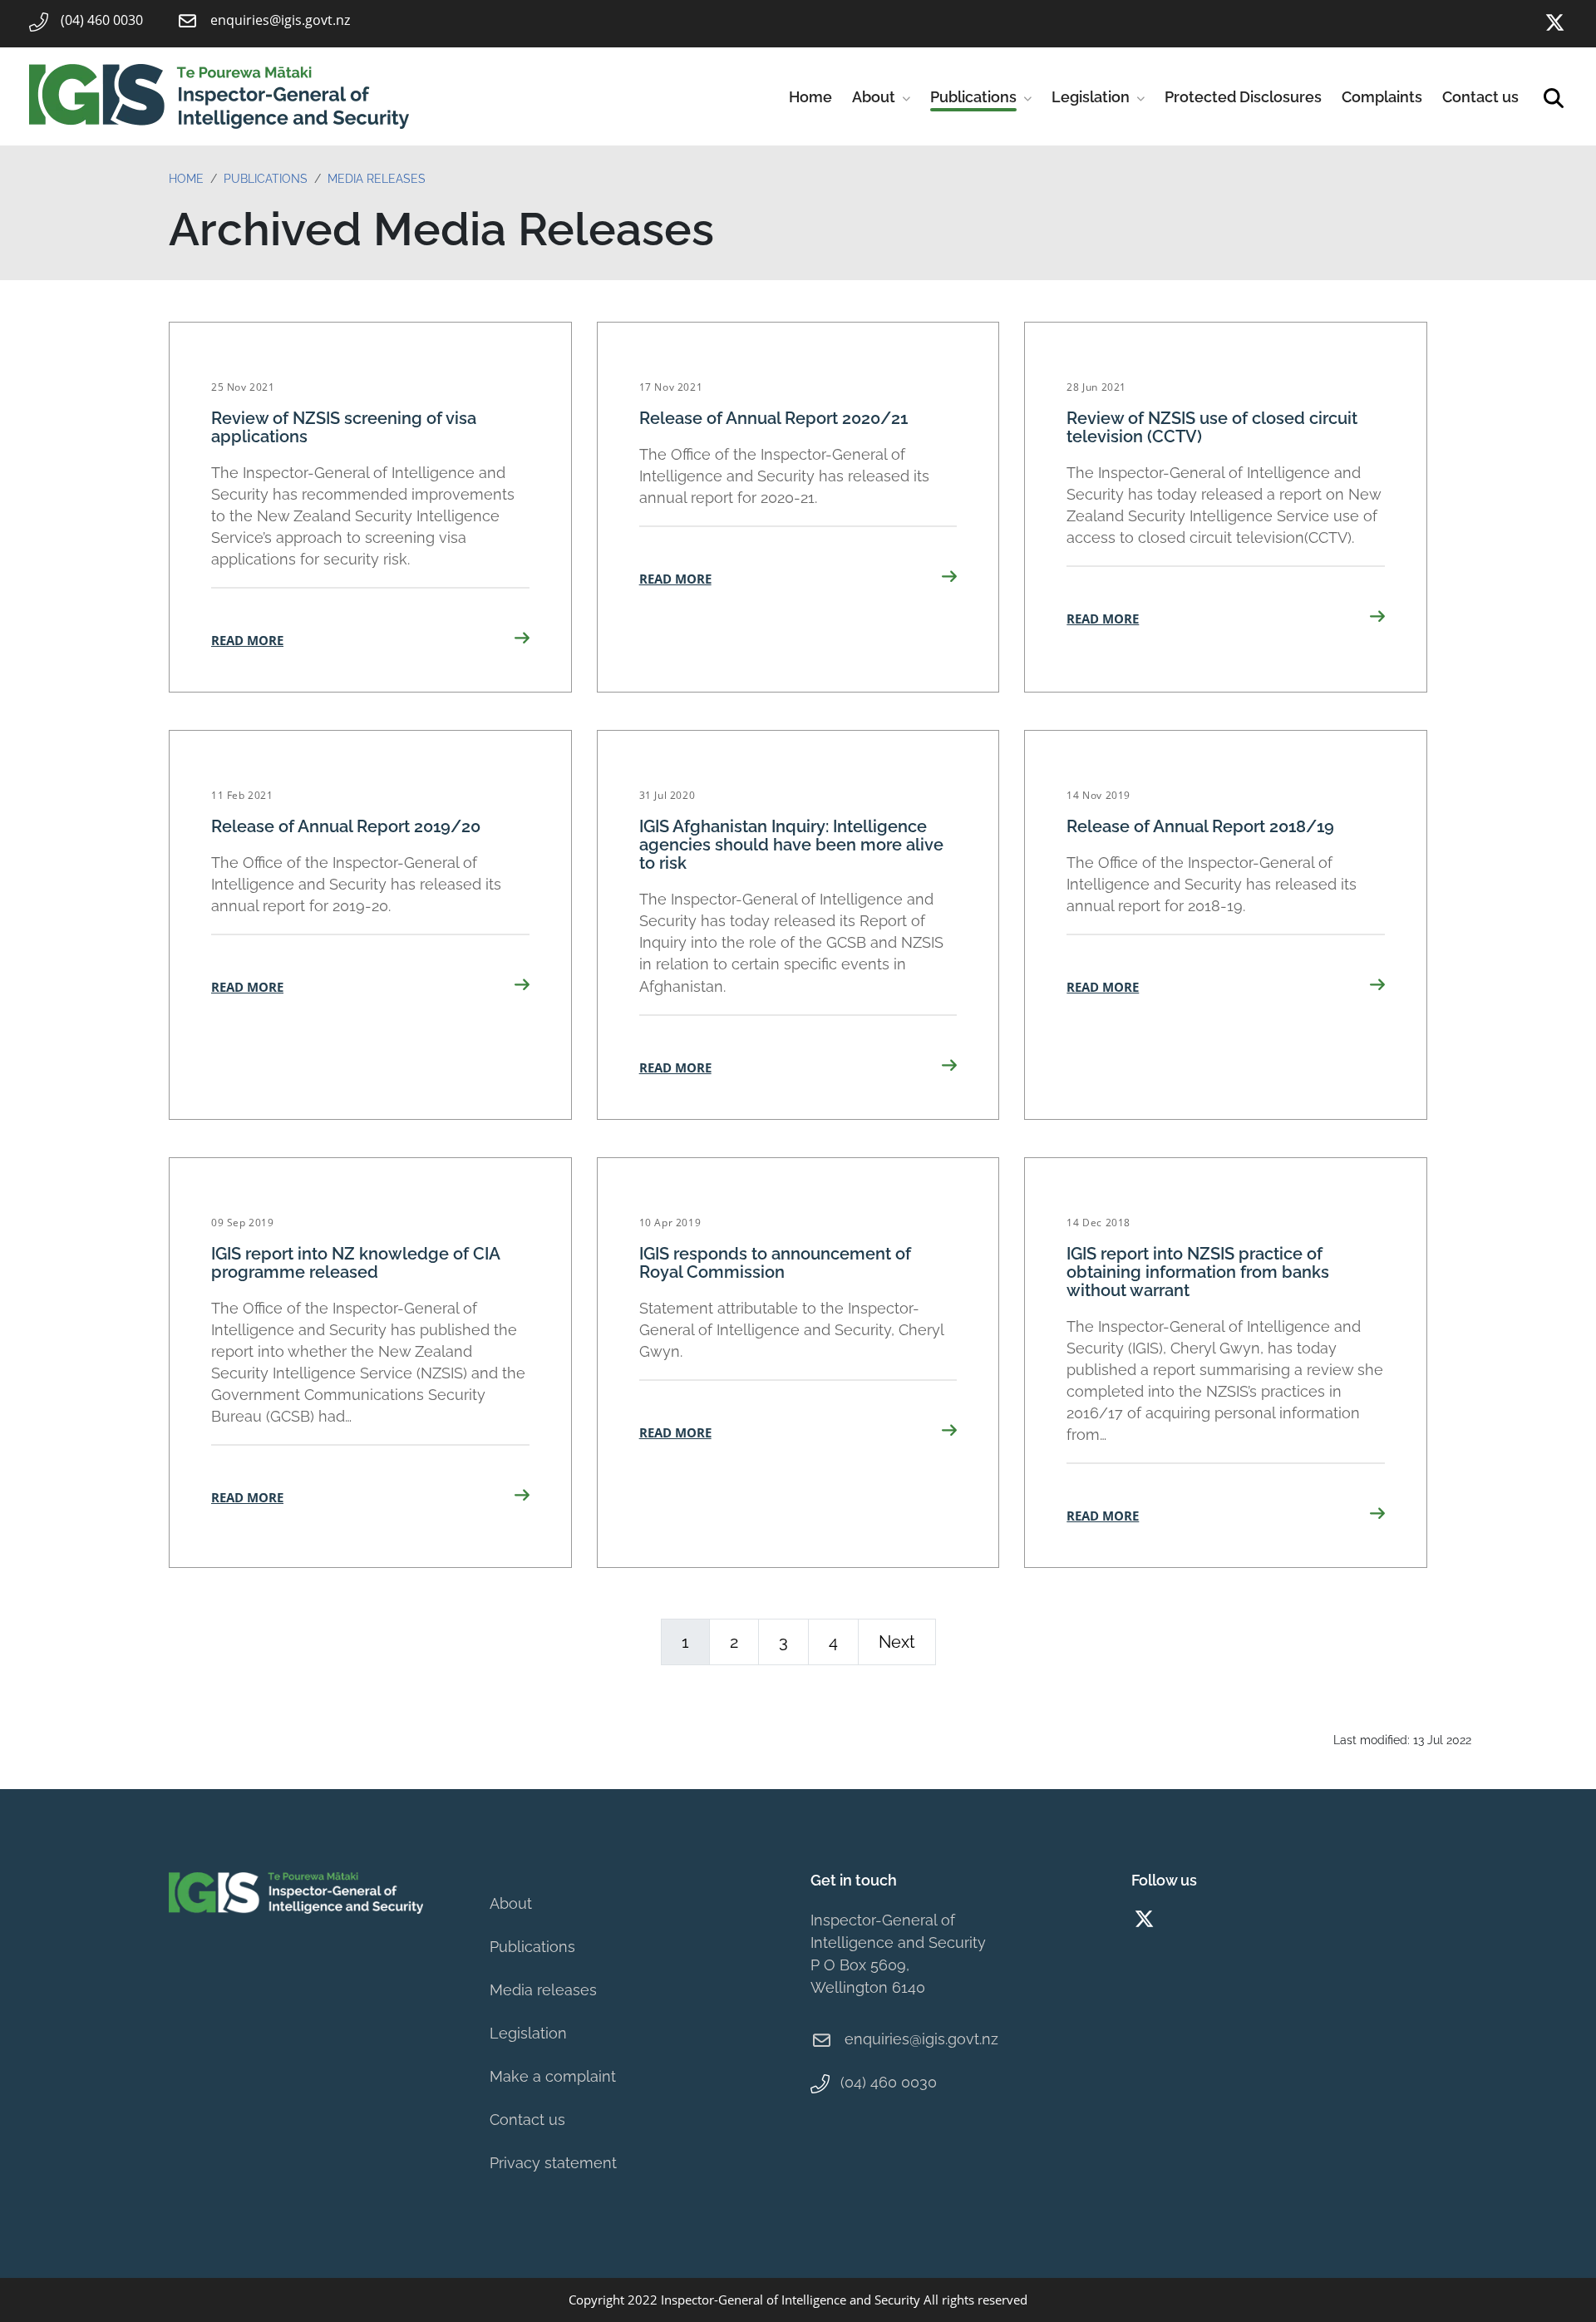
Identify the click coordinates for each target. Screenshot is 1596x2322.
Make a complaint (553, 2076)
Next (897, 1642)
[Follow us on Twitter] (1554, 23)
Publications (973, 97)
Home (810, 97)
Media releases (543, 1990)
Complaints (1382, 97)
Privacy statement (553, 2163)
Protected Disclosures (1243, 97)
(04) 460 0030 (889, 2082)
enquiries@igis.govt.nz (921, 2039)
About (874, 97)
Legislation (1091, 97)
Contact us (1480, 97)
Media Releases (377, 179)
